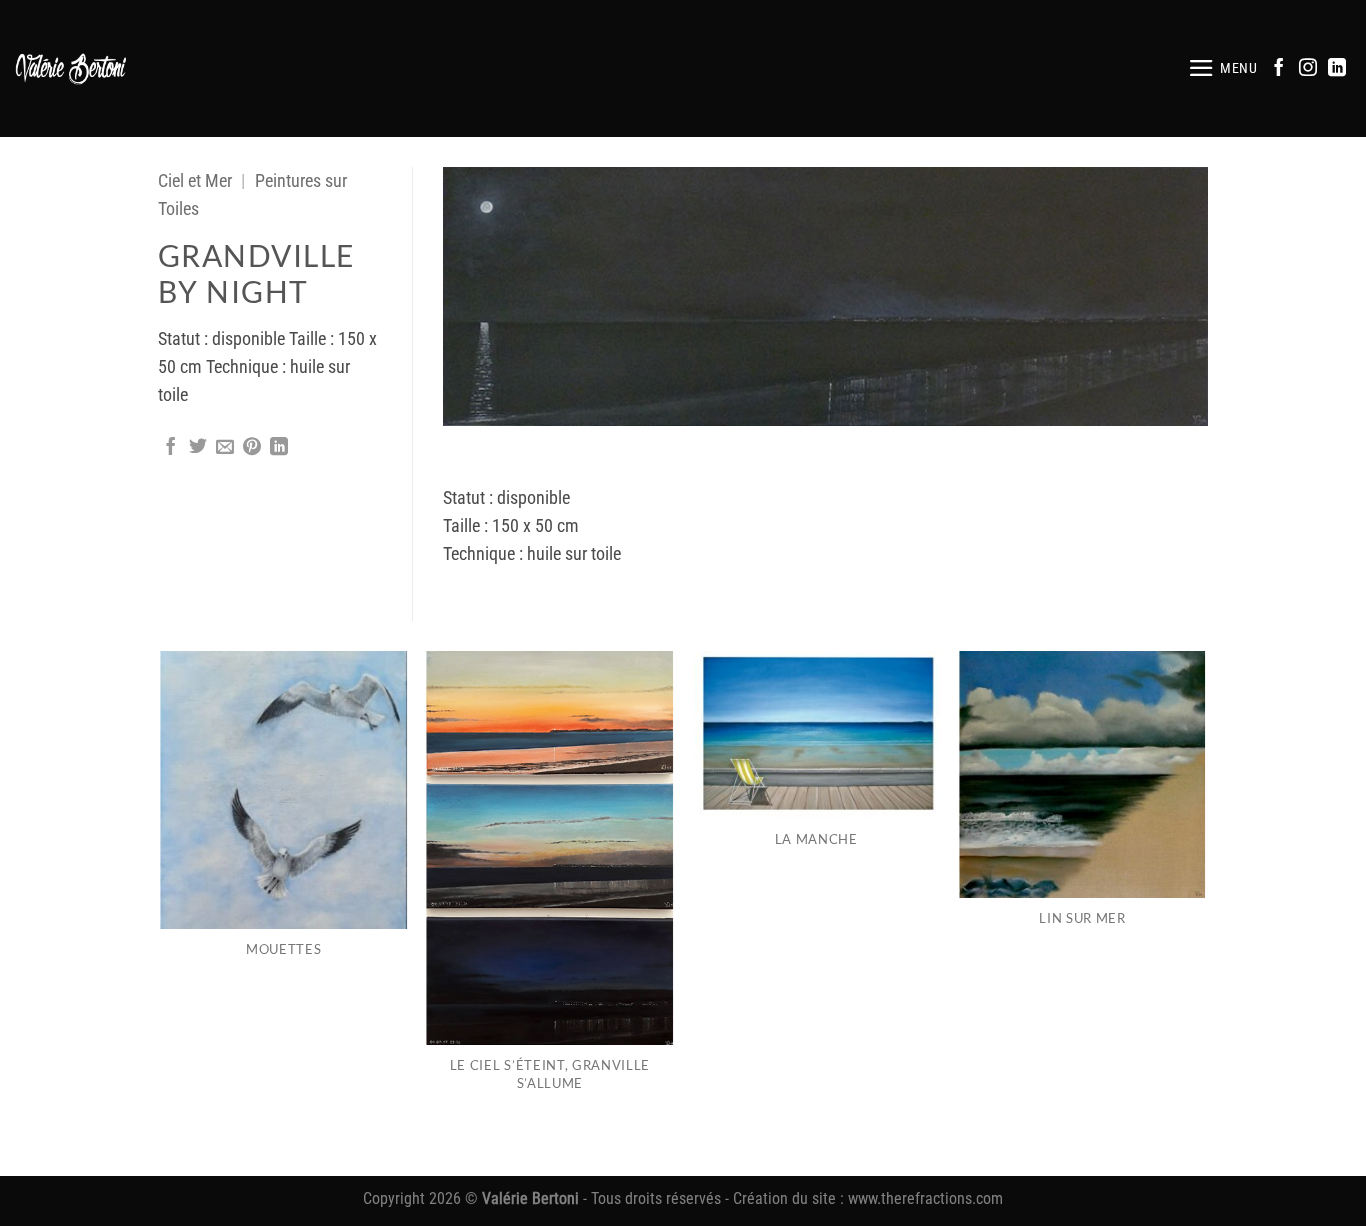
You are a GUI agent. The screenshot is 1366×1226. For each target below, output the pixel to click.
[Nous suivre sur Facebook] (1279, 69)
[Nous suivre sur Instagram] (1308, 69)
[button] (1223, 68)
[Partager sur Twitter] (198, 448)
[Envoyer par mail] (225, 448)
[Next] (1205, 911)
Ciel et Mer (195, 181)
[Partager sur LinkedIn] (279, 448)
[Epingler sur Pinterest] (252, 448)
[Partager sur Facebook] (171, 448)
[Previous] (162, 911)
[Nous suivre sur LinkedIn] (1337, 69)
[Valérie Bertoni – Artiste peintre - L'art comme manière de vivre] (71, 68)
